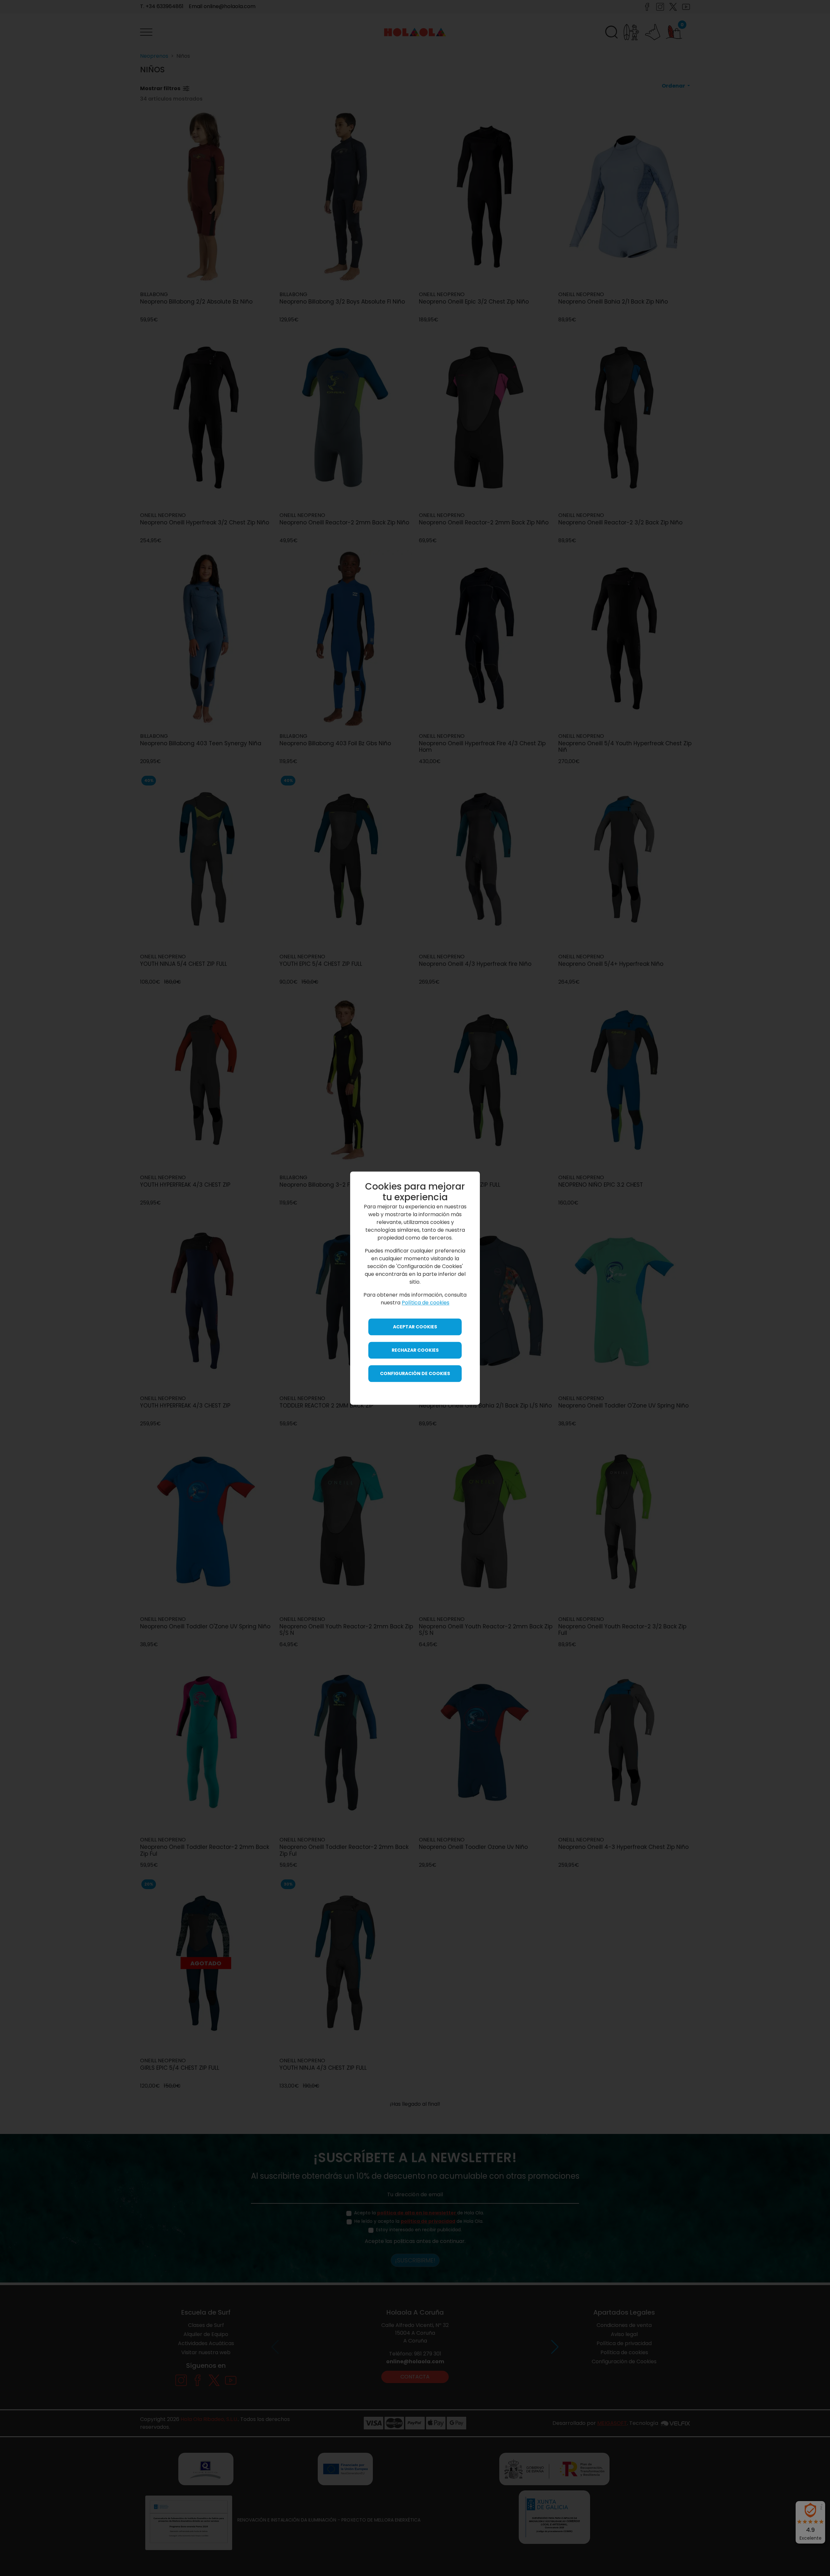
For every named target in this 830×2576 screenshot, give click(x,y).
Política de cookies (426, 1303)
